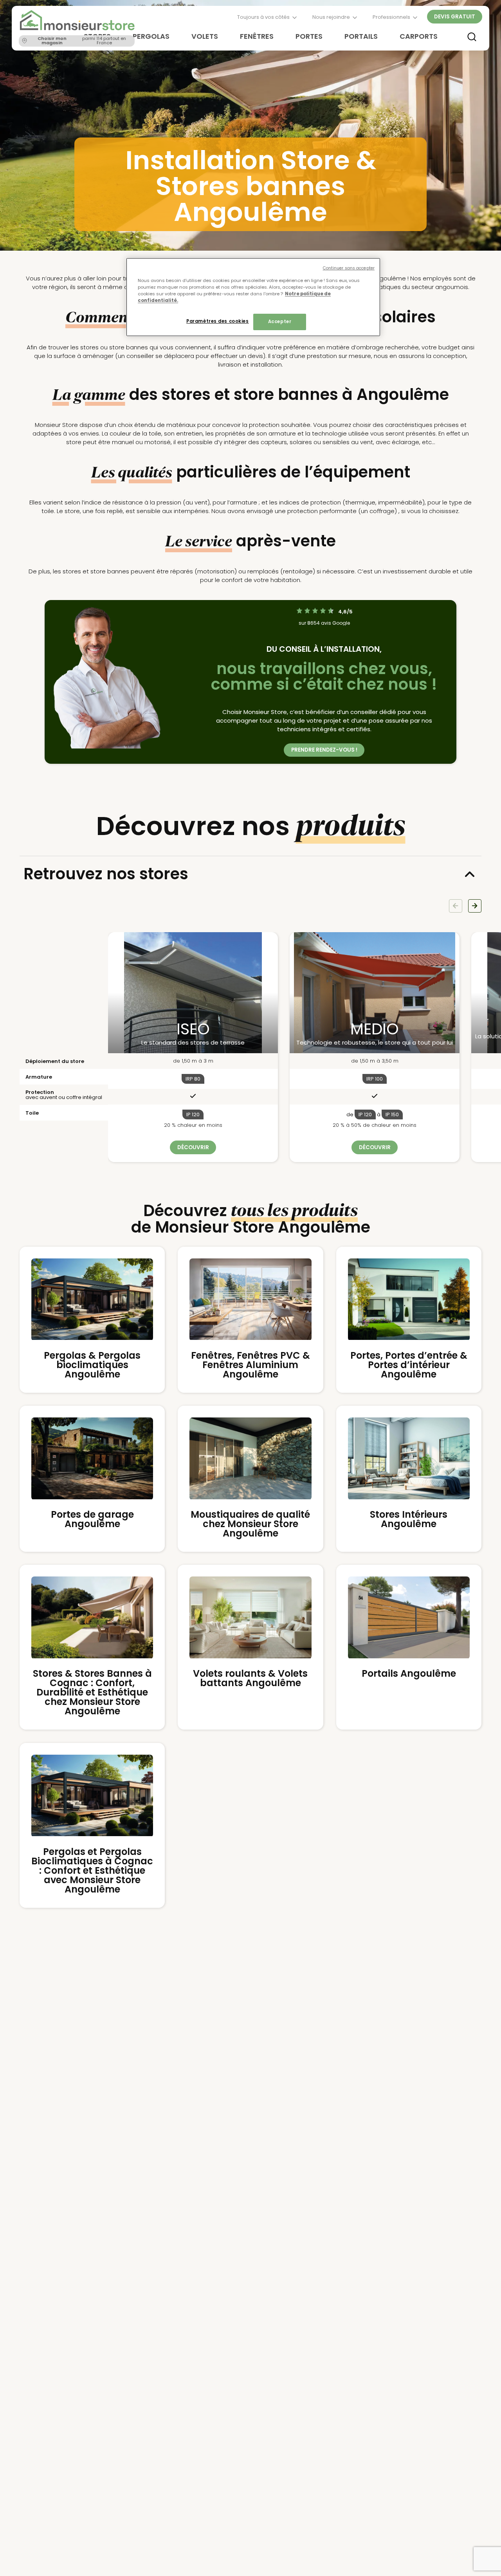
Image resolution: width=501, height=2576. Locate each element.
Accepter (280, 322)
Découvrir (193, 1147)
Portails (361, 36)
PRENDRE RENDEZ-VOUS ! (324, 750)
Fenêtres (257, 36)
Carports (419, 36)
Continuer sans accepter (349, 268)
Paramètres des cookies (218, 321)
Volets (205, 36)
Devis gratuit (455, 17)
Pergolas (151, 36)
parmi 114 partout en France (82, 41)
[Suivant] (475, 906)
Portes (309, 36)
